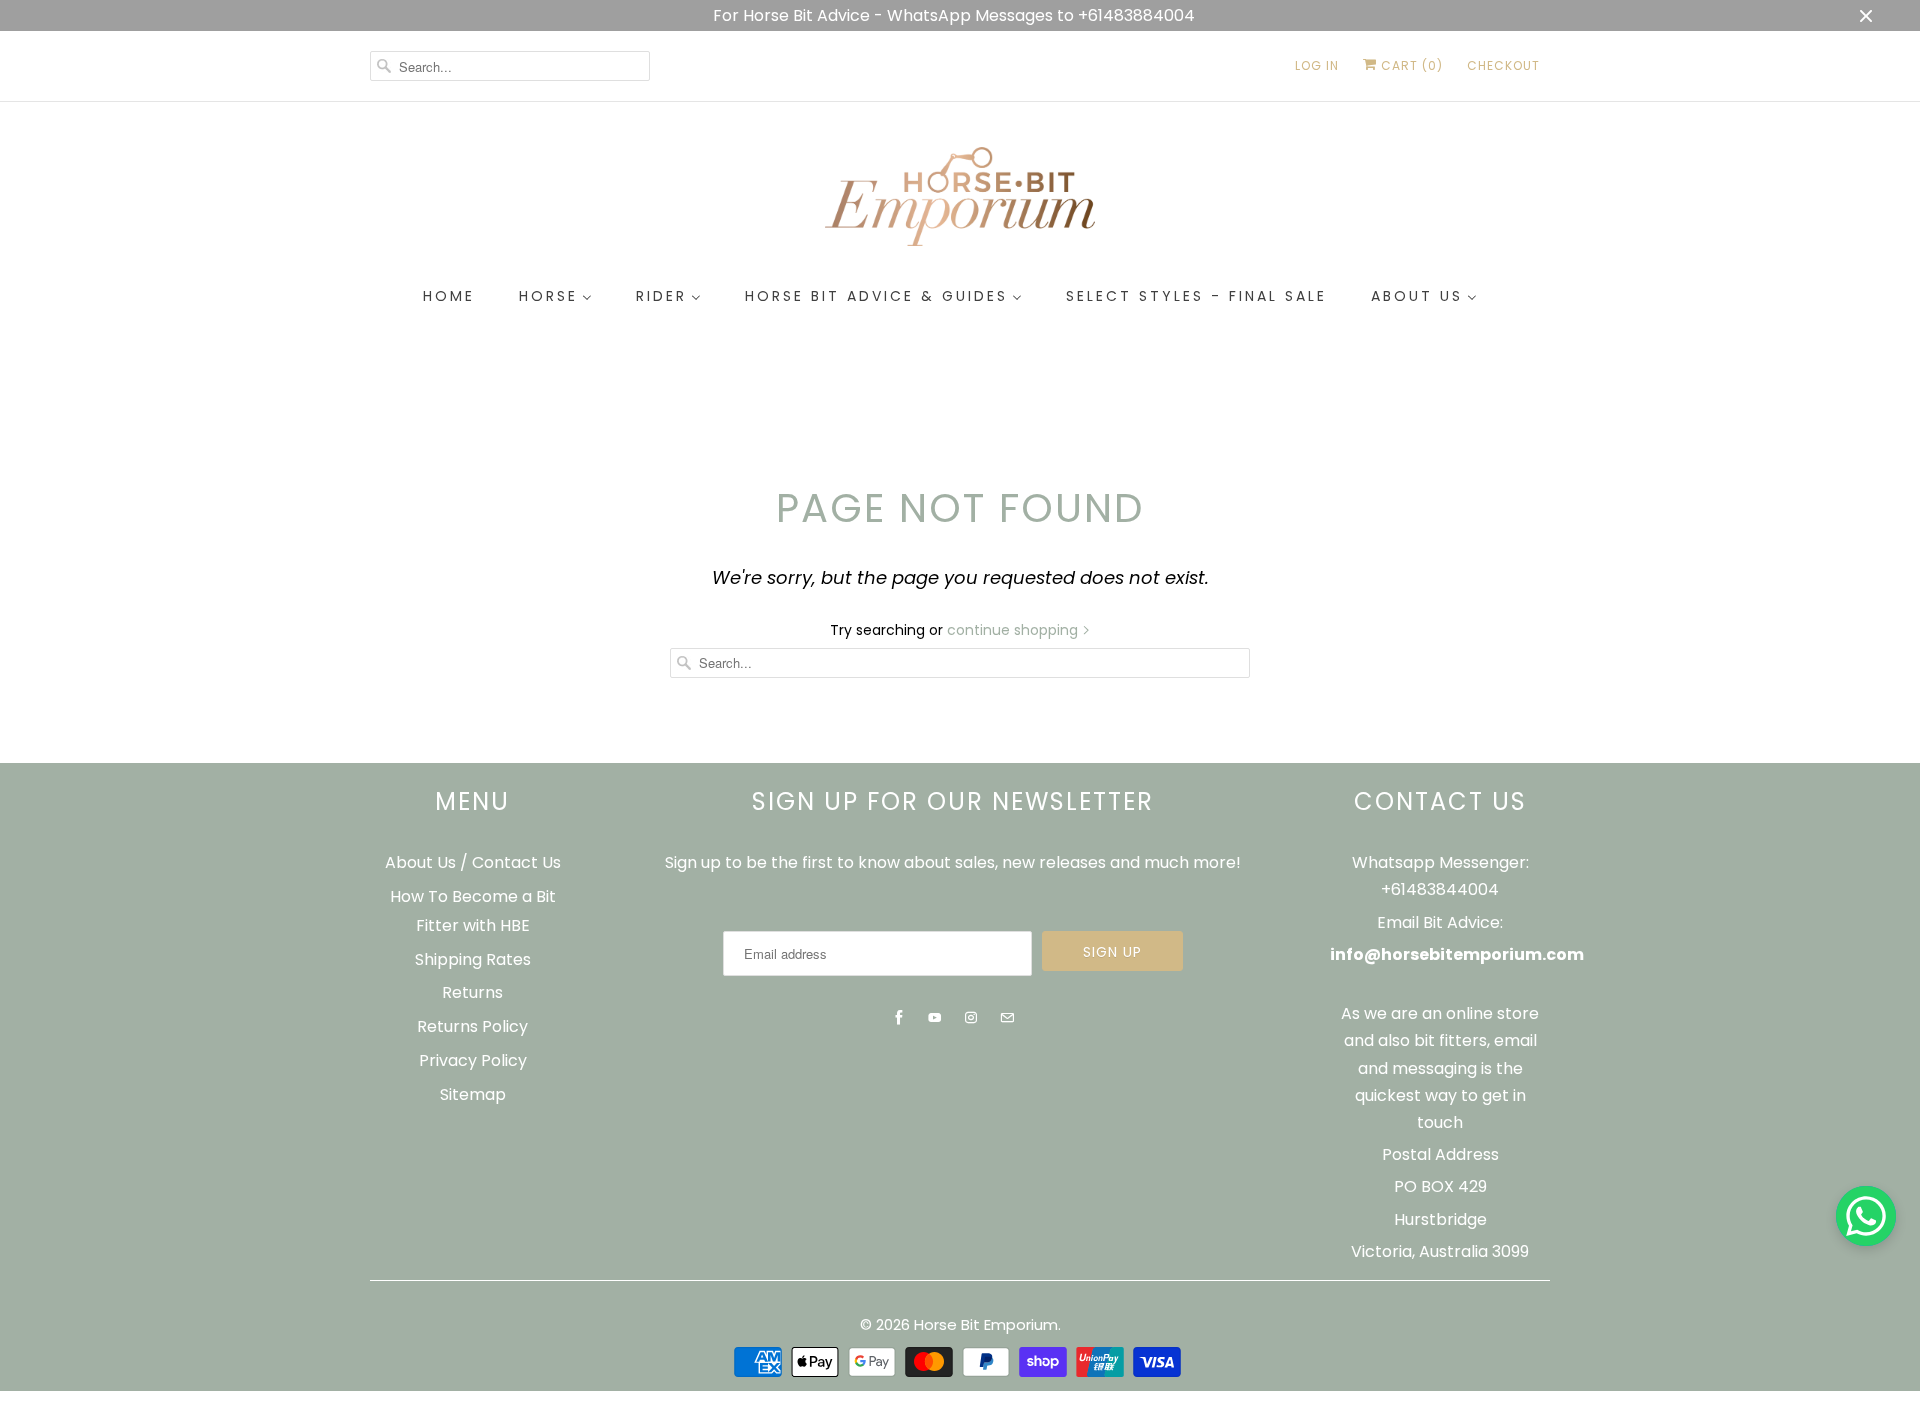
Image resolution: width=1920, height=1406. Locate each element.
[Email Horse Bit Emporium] (1007, 1018)
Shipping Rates (473, 959)
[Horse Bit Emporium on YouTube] (935, 1018)
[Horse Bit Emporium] (960, 200)
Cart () (1410, 65)
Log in (1317, 65)
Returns (472, 992)
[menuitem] (449, 297)
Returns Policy (472, 1026)
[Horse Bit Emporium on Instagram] (971, 1018)
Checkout (1503, 65)
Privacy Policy (473, 1060)
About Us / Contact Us (473, 862)
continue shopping (1014, 630)
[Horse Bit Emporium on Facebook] (899, 1018)
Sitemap (473, 1094)
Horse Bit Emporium (986, 1324)
